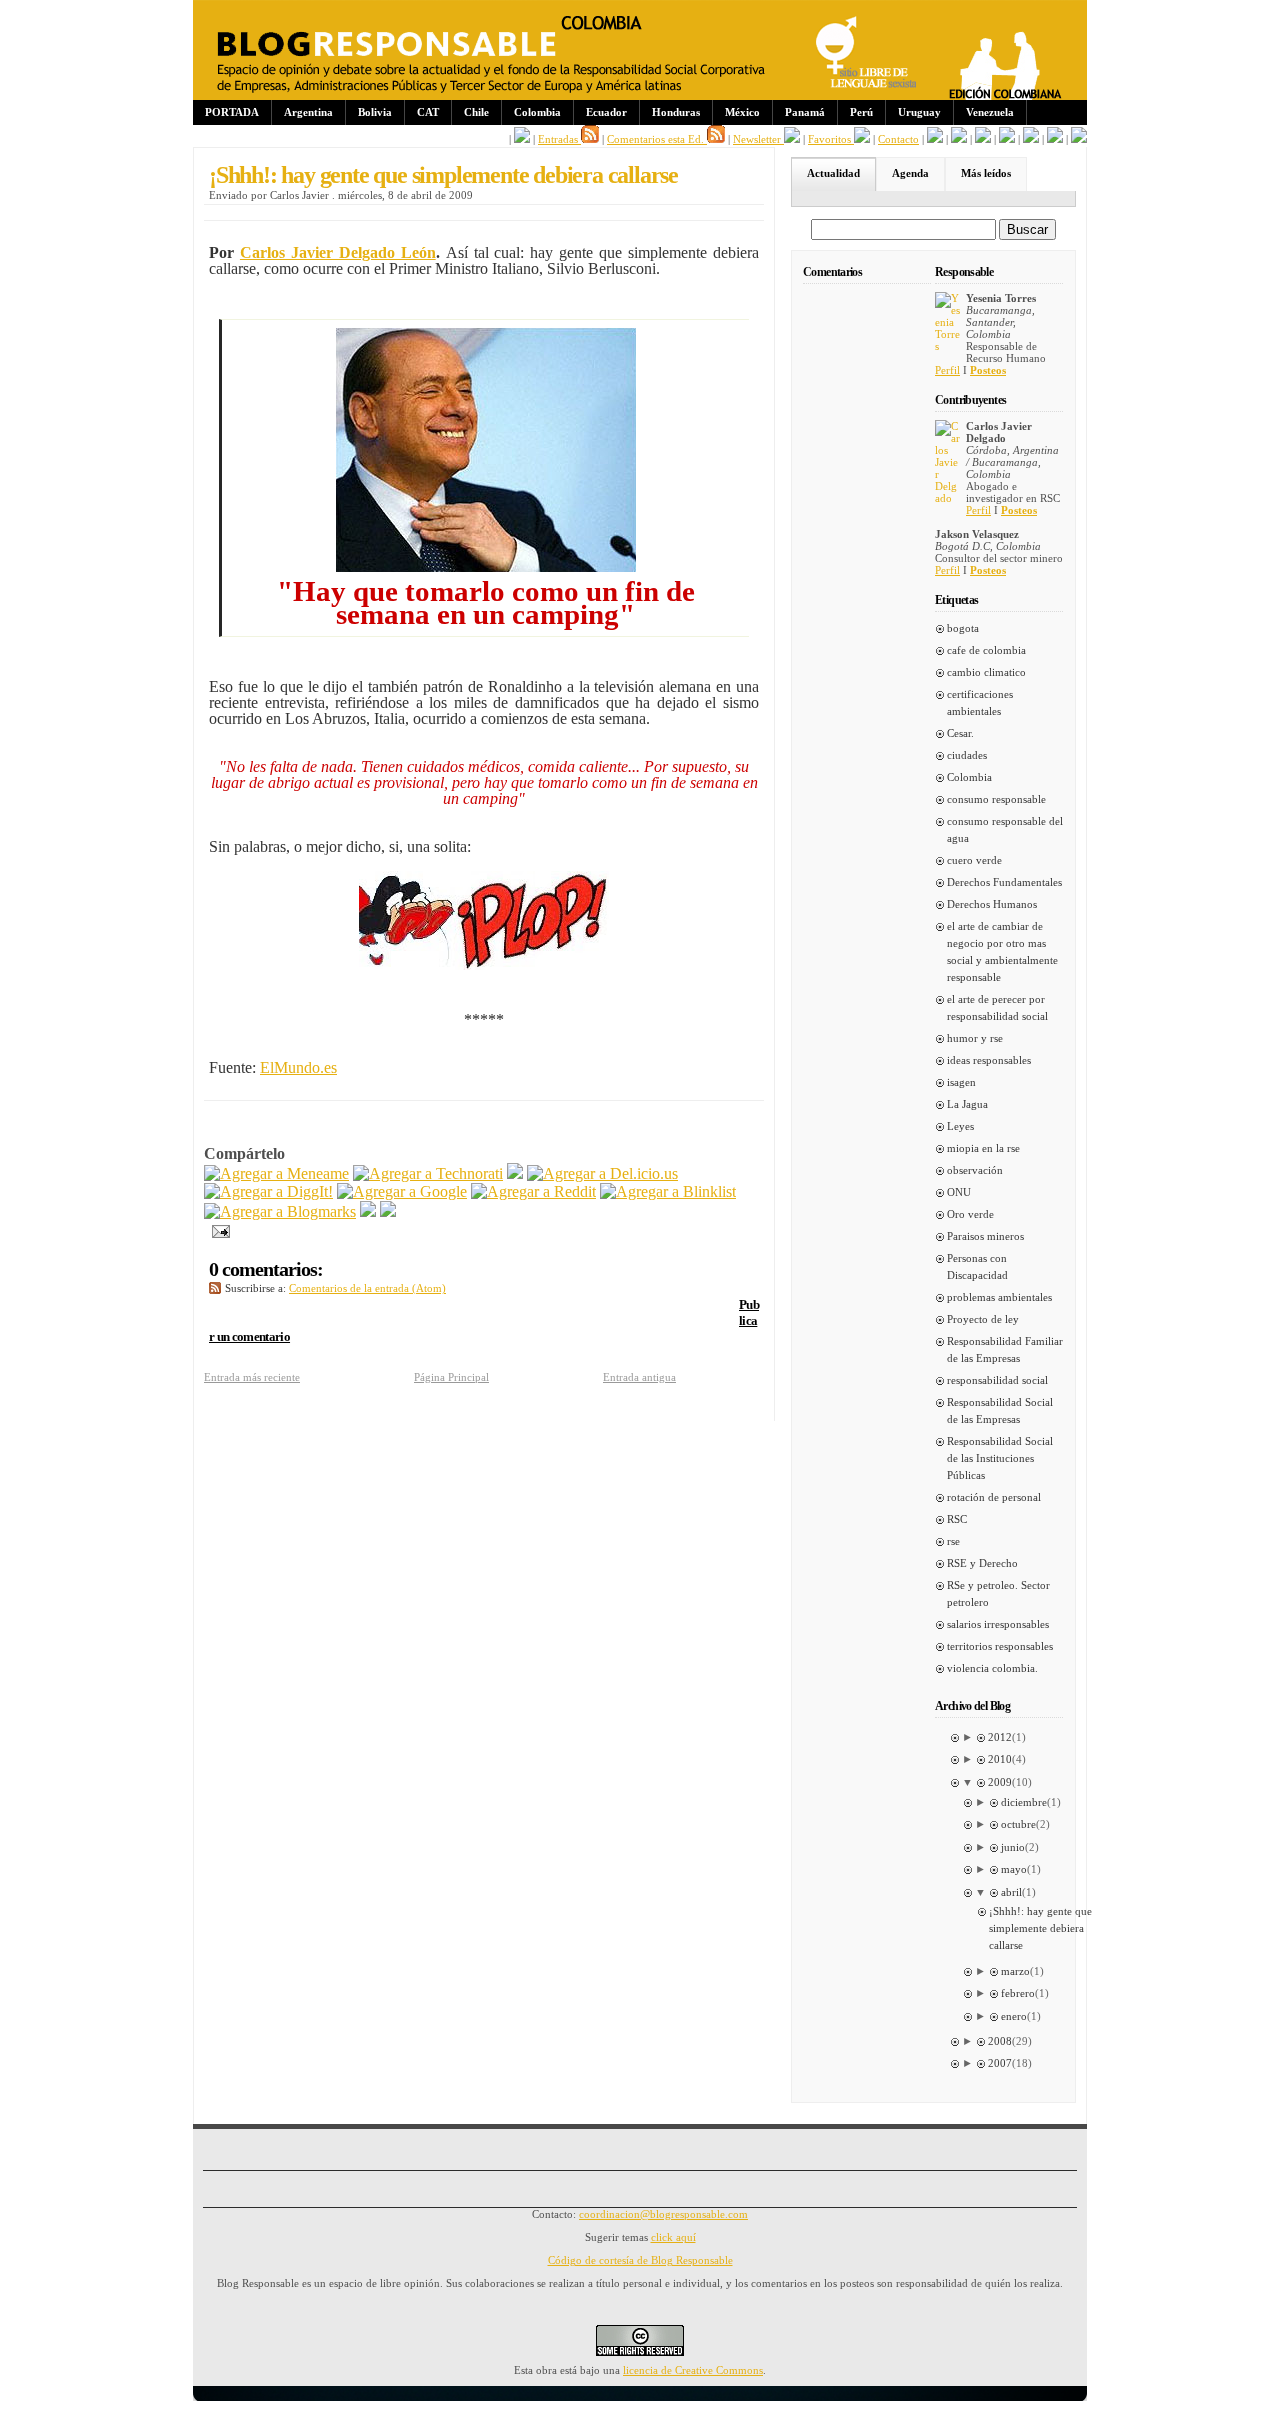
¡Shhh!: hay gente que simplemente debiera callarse (443, 175)
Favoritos (831, 139)
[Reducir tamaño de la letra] (959, 139)
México (742, 112)
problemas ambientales (999, 1297)
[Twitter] (388, 1211)
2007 (1000, 2063)
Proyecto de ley (983, 1319)
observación (975, 1170)
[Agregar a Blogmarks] (280, 1211)
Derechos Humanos (992, 904)
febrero (1018, 1993)
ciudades (967, 755)
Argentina (308, 112)
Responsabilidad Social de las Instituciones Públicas (1000, 1458)
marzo (1015, 1971)
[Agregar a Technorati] (428, 1173)
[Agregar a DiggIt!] (268, 1191)
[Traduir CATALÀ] (1055, 139)
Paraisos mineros (985, 1236)
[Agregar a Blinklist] (668, 1191)
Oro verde (970, 1214)
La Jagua (967, 1104)
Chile (476, 112)
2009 (1000, 1782)
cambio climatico (986, 672)
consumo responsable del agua (1005, 829)
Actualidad (833, 173)
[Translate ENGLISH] (1007, 139)
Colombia (537, 112)
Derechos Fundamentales (1004, 882)
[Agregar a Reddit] (533, 1191)
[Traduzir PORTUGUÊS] (1031, 139)
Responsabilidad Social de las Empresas (1000, 1410)
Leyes (960, 1126)
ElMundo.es (298, 1067)
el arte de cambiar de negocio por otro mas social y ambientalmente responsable (1002, 951)
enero (1014, 2016)
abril (1011, 1892)
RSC (957, 1519)
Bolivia (375, 112)
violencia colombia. (992, 1668)
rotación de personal (994, 1497)
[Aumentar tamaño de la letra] (935, 139)
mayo (1014, 1869)
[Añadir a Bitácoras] (515, 1173)
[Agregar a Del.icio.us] (602, 1173)
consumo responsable (996, 799)
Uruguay (919, 112)
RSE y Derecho (982, 1563)
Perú (861, 112)
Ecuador (606, 112)
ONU (959, 1192)
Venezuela (990, 112)
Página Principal (451, 1377)
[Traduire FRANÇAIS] (983, 139)
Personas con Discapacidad (977, 1266)
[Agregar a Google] (402, 1191)
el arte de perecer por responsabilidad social (997, 1007)
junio (1013, 1847)
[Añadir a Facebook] (368, 1211)
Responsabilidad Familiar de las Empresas (1005, 1349)
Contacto (898, 139)
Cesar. (960, 733)
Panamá (805, 112)
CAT (428, 112)
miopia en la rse (983, 1148)
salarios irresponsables (998, 1624)
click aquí (673, 2237)
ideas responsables (989, 1060)
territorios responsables (1000, 1646)
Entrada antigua (639, 1377)
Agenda (910, 173)
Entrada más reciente (252, 1377)
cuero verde (974, 860)
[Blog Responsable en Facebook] (522, 139)
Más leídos (986, 173)
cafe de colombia (986, 650)
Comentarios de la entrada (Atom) (367, 1288)
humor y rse (975, 1038)
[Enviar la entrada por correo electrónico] (217, 1229)
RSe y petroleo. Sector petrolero (998, 1593)
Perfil (947, 370)
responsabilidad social (997, 1380)
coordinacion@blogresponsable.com (663, 2214)
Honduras (676, 112)
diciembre (1024, 1802)
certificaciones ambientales (980, 702)
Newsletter (758, 139)
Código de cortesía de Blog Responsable (640, 2260)
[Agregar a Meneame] (276, 1173)
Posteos (988, 370)
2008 (1000, 2041)
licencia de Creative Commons (693, 2370)
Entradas (559, 139)
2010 (1000, 1759)
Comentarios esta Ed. (657, 139)
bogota (963, 628)
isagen (961, 1082)
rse (953, 1541)
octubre (1018, 1824)
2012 (1000, 1737)
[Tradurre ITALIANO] (1079, 139)
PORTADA (232, 112)
